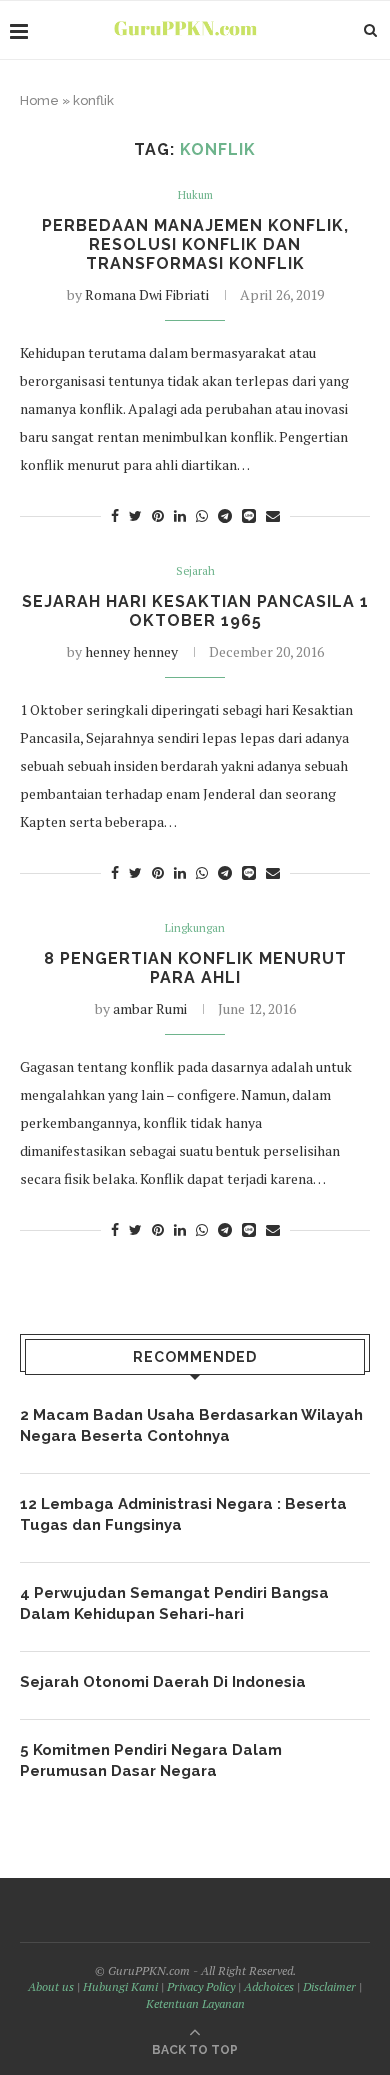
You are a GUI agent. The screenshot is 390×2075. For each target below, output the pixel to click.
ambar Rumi (150, 1008)
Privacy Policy (201, 1986)
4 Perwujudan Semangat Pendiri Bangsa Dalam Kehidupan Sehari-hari (174, 1603)
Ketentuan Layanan (195, 2003)
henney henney (131, 651)
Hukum (195, 195)
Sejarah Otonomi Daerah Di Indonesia (163, 1682)
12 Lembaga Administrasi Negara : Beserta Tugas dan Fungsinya (183, 1514)
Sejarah (195, 571)
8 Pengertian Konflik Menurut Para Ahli (195, 968)
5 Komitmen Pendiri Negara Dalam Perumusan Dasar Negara (151, 1760)
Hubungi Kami (120, 1986)
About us (51, 1986)
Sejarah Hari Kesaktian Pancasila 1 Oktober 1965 (195, 611)
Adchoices (269, 1986)
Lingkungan (195, 928)
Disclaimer (329, 1986)
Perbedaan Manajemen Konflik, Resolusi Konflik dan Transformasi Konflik (195, 244)
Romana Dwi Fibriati (147, 294)
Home (39, 100)
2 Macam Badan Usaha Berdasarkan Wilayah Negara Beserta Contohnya (191, 1425)
